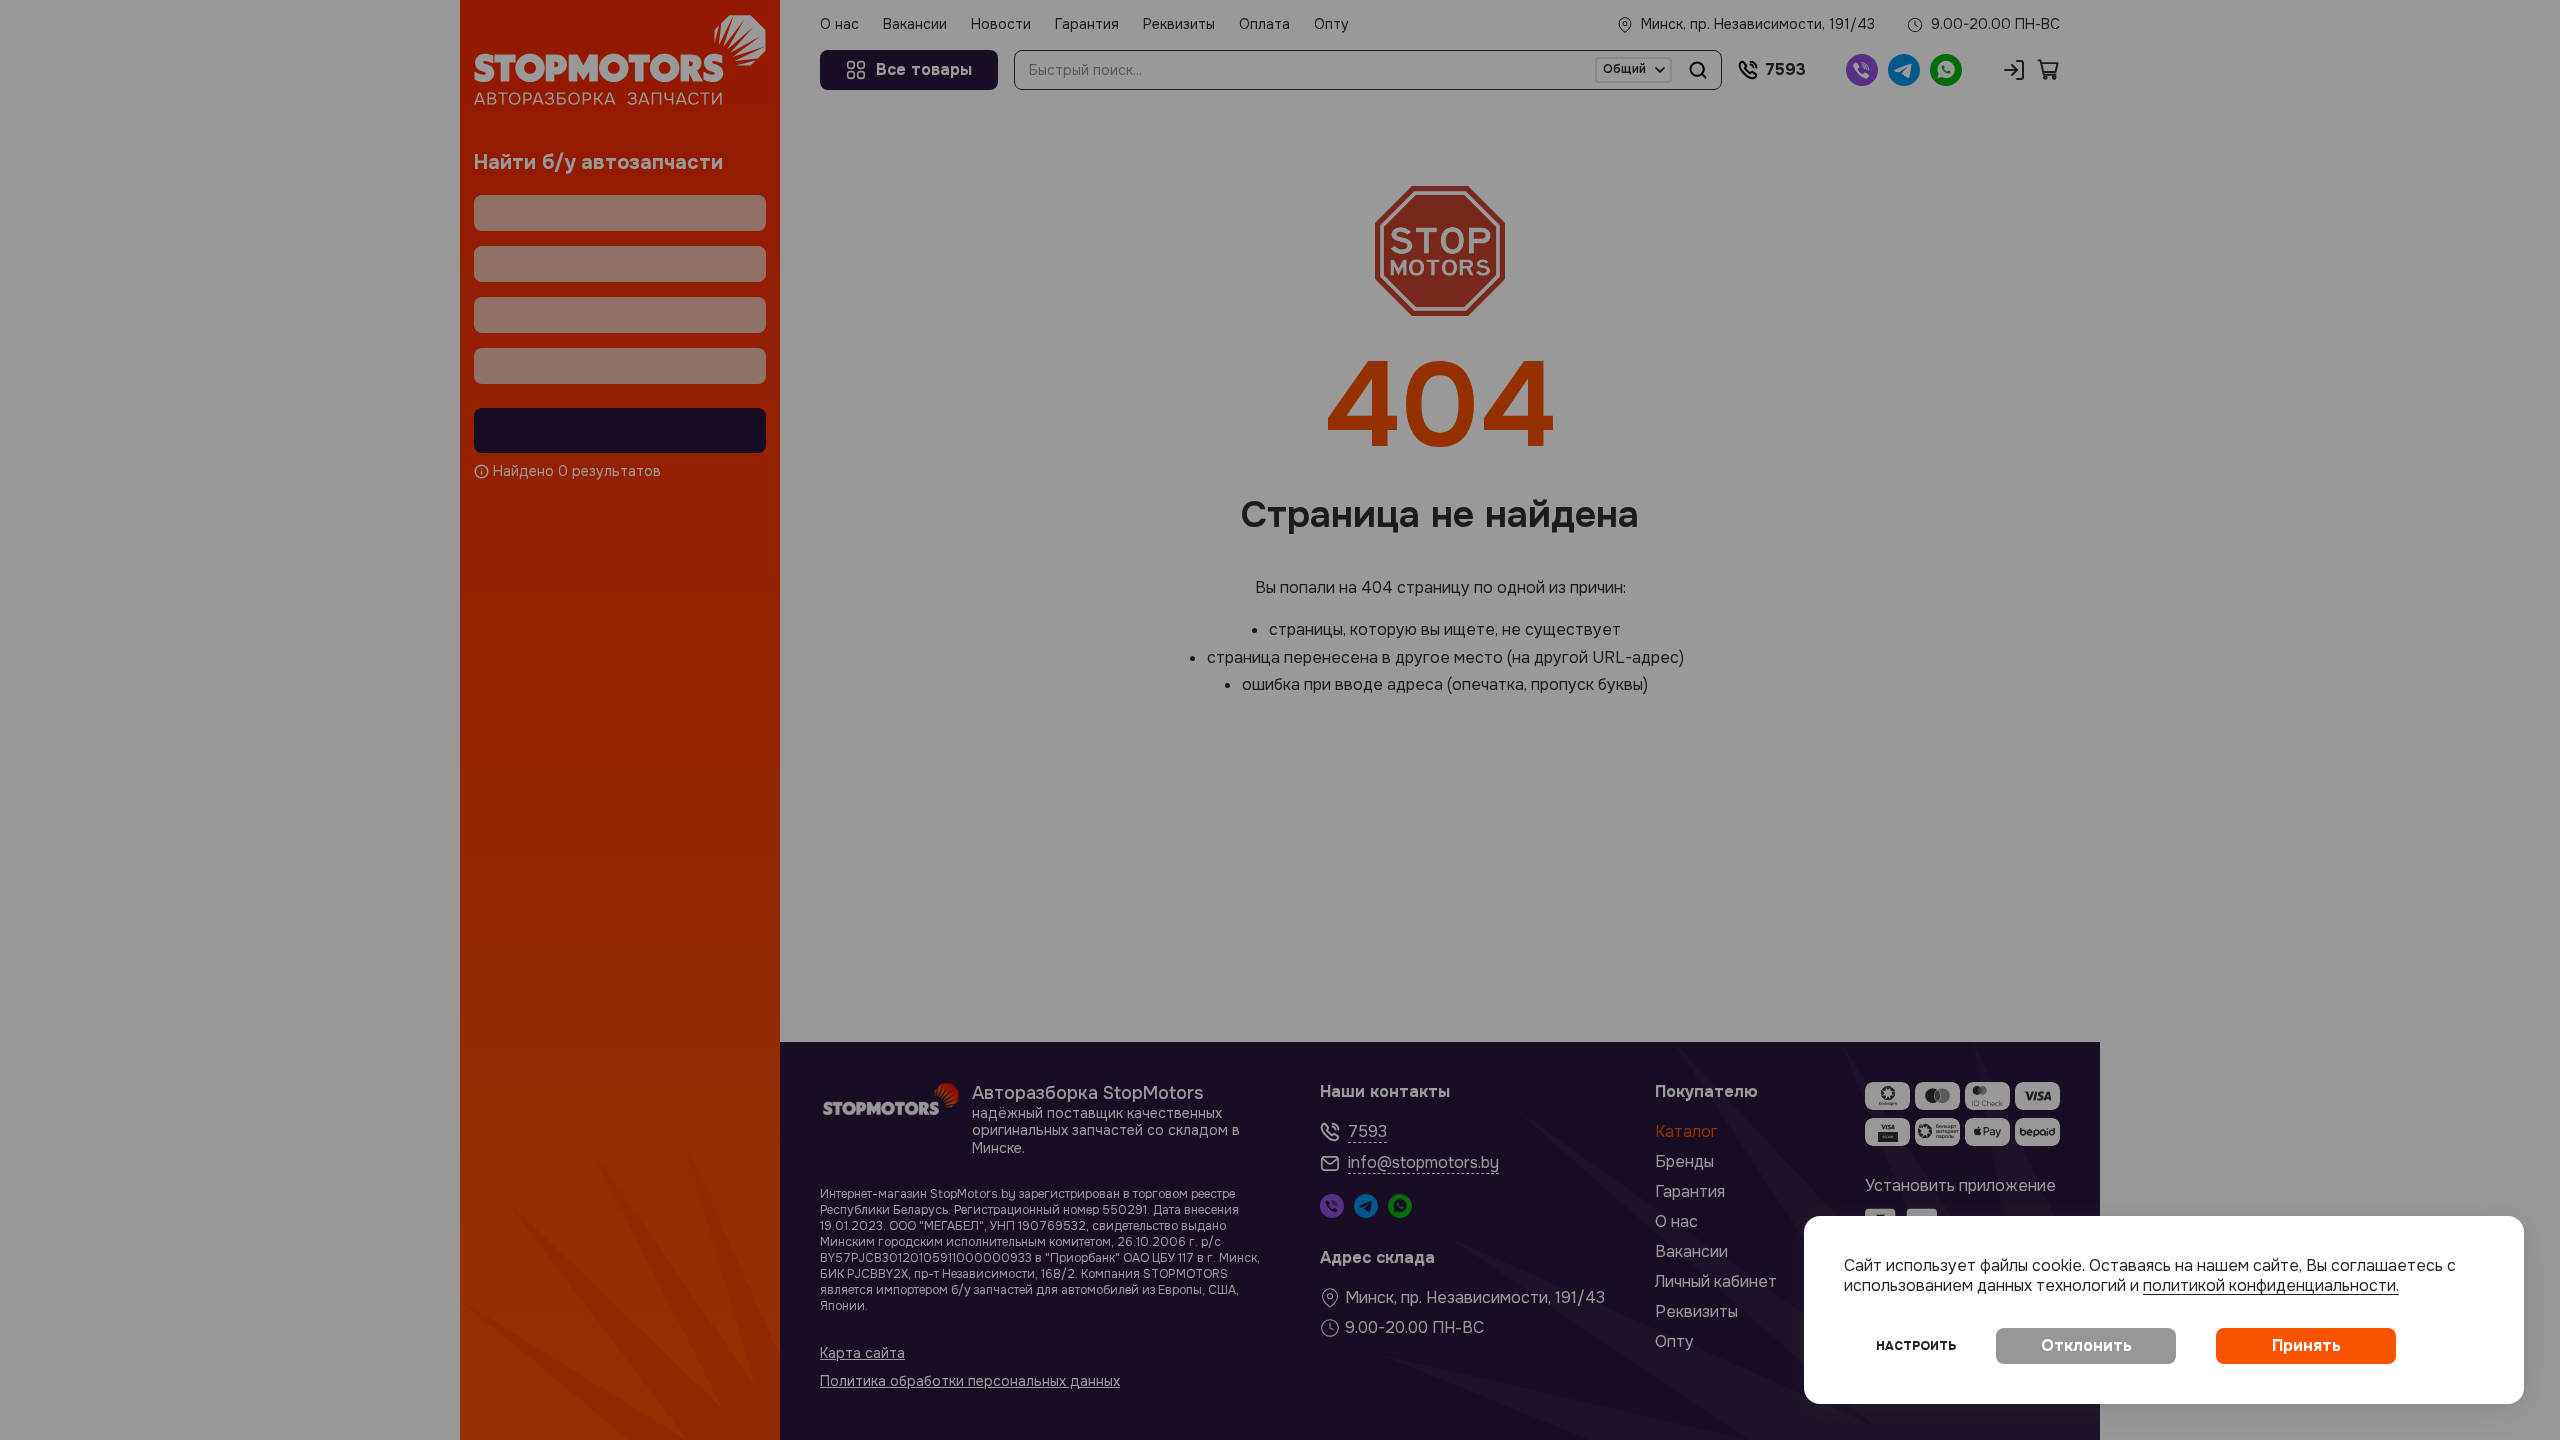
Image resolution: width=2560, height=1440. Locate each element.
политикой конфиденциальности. (2271, 1285)
